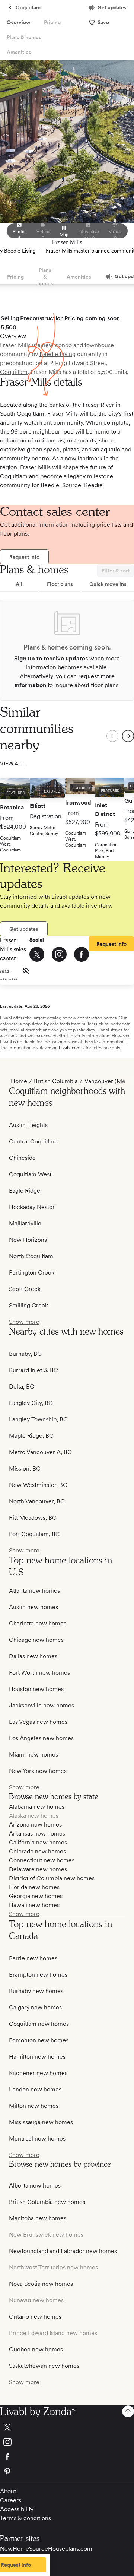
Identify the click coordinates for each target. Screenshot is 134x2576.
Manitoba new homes (38, 2218)
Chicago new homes (36, 1640)
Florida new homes (34, 1887)
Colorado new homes (37, 1851)
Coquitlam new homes (39, 2024)
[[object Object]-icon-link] (37, 954)
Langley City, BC (31, 1403)
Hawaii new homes (34, 1905)
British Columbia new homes (47, 2202)
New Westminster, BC (38, 1485)
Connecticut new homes (42, 1860)
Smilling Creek (28, 1305)
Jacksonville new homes (42, 1705)
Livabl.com (70, 1048)
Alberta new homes (35, 2185)
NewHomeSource (24, 2549)
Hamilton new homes (37, 2057)
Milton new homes (34, 2106)
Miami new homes (33, 1755)
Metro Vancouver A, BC (40, 1452)
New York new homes (38, 1771)
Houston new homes (36, 1689)
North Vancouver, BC (37, 1501)
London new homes (35, 2089)
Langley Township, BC (38, 1419)
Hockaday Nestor (32, 1207)
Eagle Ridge (25, 1191)
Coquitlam (14, 372)
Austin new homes (33, 1607)
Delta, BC (22, 1387)
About (8, 2491)
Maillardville (25, 1223)
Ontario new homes (35, 2317)
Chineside (22, 1158)
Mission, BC (25, 1468)
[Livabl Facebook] (67, 2457)
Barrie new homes (33, 1958)
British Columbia (56, 1081)
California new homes (38, 1842)
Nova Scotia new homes (41, 2284)
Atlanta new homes (34, 1591)
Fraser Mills (59, 251)
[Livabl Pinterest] (67, 2472)
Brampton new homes (38, 1975)
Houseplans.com (70, 2549)
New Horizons (28, 1240)
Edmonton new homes (39, 2040)
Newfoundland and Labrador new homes (63, 2251)
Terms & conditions (25, 2518)
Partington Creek (32, 1273)
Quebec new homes (36, 2349)
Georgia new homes (36, 1896)
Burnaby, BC (25, 1354)
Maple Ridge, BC (31, 1436)
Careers (11, 2500)
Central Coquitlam (33, 1141)
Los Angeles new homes (41, 1738)
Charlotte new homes (38, 1623)
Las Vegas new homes (38, 1722)
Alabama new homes (37, 1807)
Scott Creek (25, 1289)
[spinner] (128, 736)
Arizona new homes (35, 1825)
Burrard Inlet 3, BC (33, 1370)
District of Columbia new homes (52, 1878)
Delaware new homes (38, 1869)
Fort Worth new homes (39, 1673)
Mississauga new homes (41, 2122)
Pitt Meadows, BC (33, 1518)
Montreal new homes (37, 2139)
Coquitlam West (30, 1174)
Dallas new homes (33, 1656)
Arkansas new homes (37, 1833)
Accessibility (17, 2509)
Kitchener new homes (38, 2073)
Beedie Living (20, 251)
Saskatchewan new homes (44, 2366)
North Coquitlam (31, 1256)
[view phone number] (26, 971)
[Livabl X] (67, 2427)
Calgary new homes (35, 2007)
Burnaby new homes (36, 1991)
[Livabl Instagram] (67, 2442)
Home (19, 1081)
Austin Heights (28, 1125)
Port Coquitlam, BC (34, 1534)
